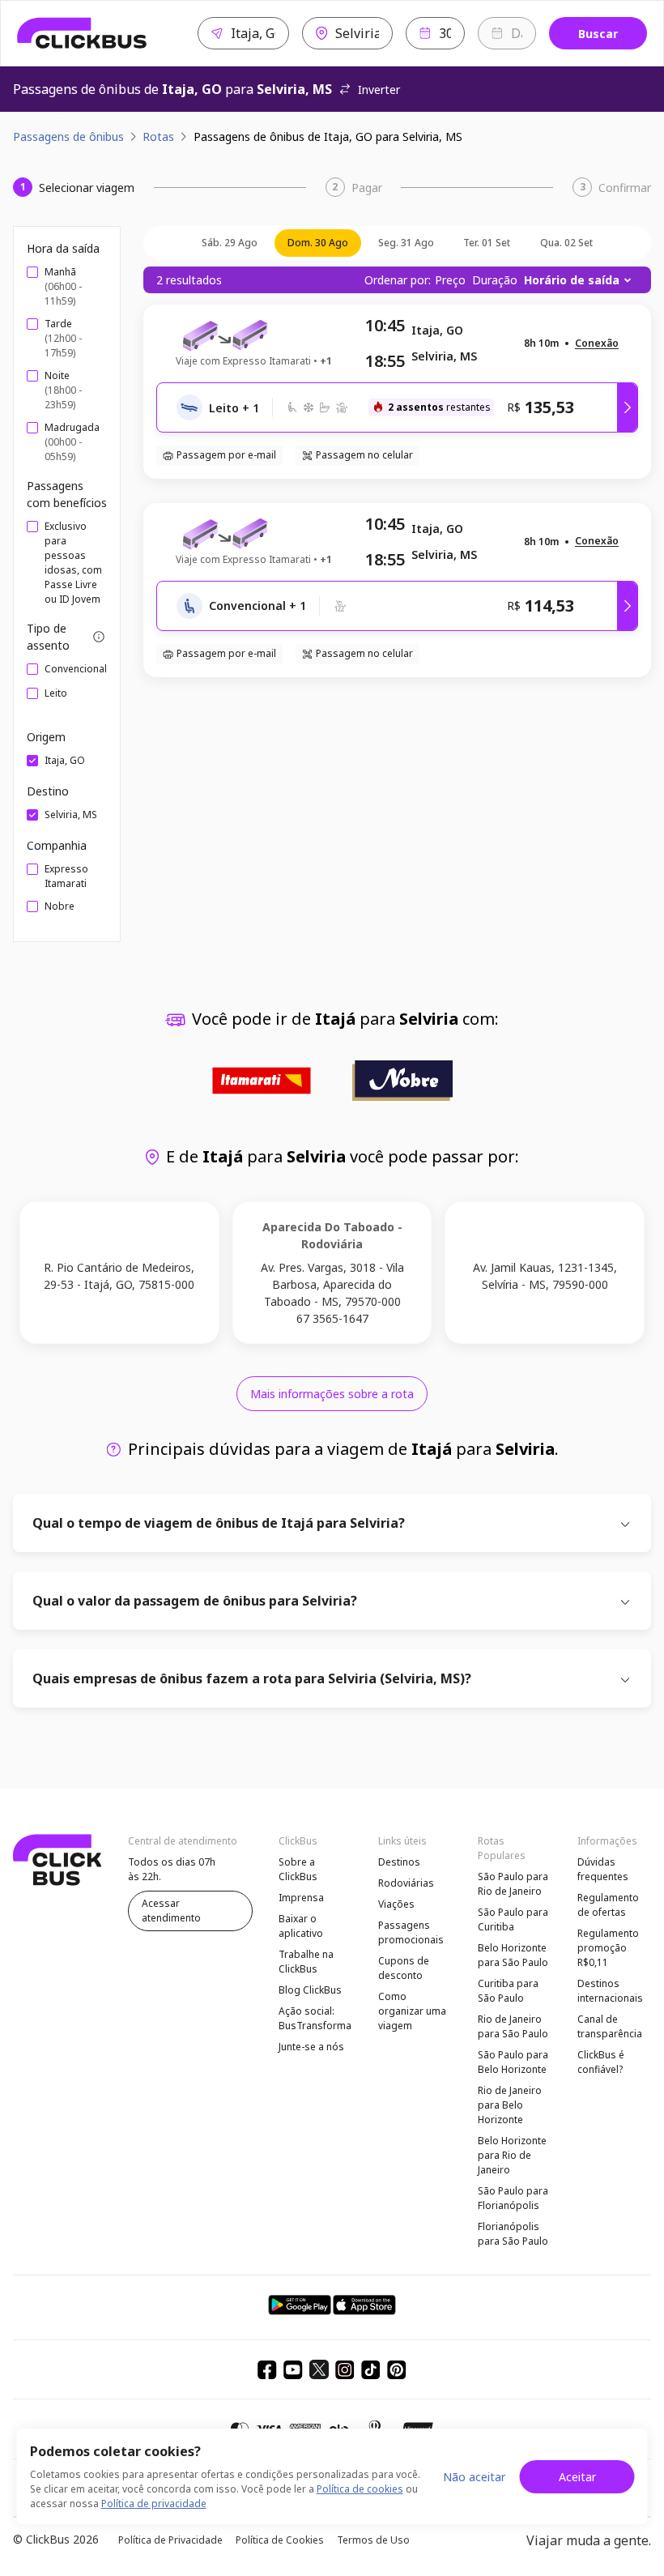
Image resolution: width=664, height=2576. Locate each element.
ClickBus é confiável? (601, 2062)
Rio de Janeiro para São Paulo (513, 2026)
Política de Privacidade (170, 2540)
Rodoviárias (406, 1883)
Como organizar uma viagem (412, 2011)
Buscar (598, 34)
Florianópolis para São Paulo (513, 2234)
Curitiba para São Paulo (508, 1991)
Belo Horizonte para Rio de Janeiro (512, 2155)
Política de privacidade (154, 2503)
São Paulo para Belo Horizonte (513, 2062)
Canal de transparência (610, 2026)
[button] (597, 344)
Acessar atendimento (171, 1911)
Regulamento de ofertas (608, 1905)
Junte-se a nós (311, 2047)
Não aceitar (474, 2477)
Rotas (158, 136)
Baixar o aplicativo (301, 1926)
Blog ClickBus (310, 1990)
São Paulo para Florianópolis (513, 2198)
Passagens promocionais (411, 1932)
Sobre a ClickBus (298, 1869)
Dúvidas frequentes (603, 1869)
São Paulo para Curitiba (513, 1919)
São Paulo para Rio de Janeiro (513, 1884)
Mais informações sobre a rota (332, 1394)
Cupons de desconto (404, 1968)
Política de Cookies (280, 2540)
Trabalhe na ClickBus (306, 1962)
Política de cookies (360, 2489)
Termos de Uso (373, 2540)
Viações (396, 1904)
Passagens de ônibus (68, 136)
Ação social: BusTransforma (315, 2018)
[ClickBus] (82, 33)
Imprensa (301, 1898)
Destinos (399, 1862)
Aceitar (577, 2477)
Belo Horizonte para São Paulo (513, 1955)
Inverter (379, 90)
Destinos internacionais (610, 1991)
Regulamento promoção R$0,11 (608, 1948)
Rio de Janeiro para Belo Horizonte (510, 2105)
